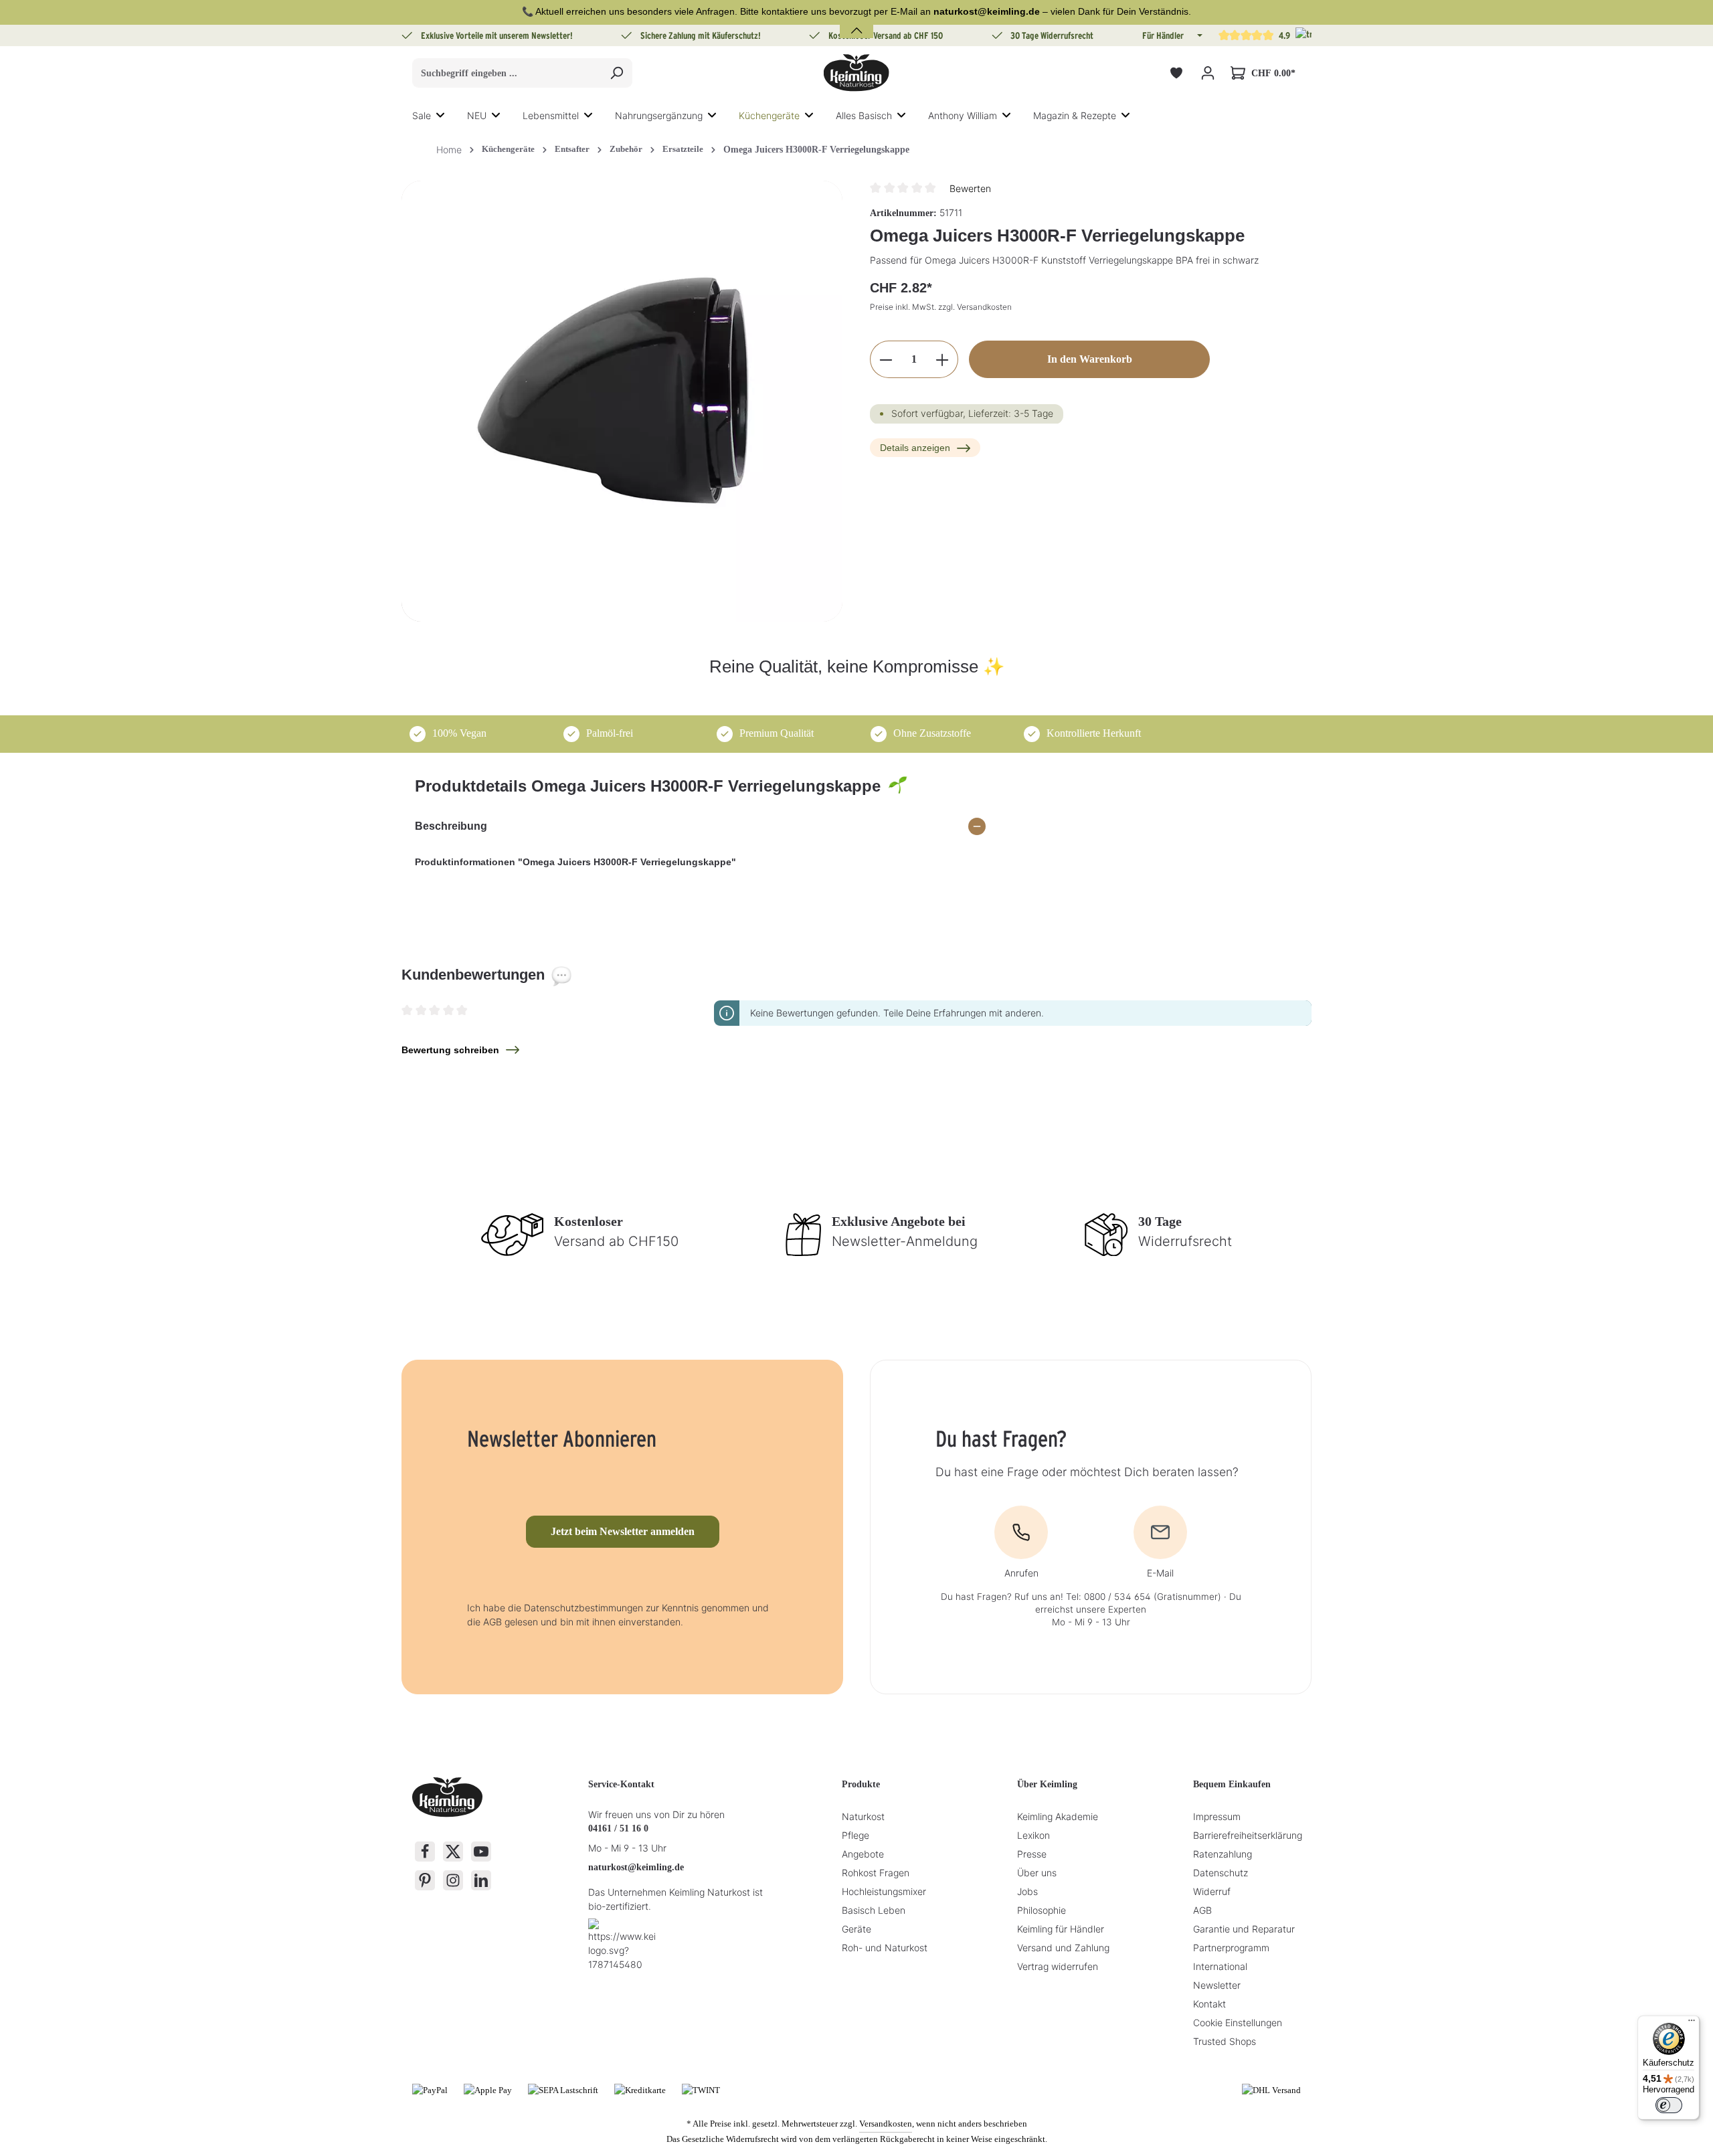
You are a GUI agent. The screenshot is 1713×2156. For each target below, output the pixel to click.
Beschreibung (451, 826)
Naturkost (863, 1816)
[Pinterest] (425, 1880)
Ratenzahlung (1223, 1854)
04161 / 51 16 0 (618, 1828)
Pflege (855, 1835)
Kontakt (1209, 2004)
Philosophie (1042, 1910)
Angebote (863, 1854)
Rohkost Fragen (876, 1873)
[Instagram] (453, 1880)
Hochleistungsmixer (884, 1891)
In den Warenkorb (1090, 360)
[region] (622, 401)
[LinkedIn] (481, 1880)
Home (449, 150)
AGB (1202, 1910)
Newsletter (1217, 1985)
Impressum (1217, 1816)
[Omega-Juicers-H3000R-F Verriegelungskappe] (622, 401)
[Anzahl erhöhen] (942, 360)
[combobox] (507, 73)
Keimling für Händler (1061, 1929)
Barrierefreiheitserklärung (1248, 1835)
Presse (1032, 1854)
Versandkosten (886, 2124)
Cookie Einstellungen (1238, 2023)
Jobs (1027, 1891)
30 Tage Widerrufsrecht (1052, 35)
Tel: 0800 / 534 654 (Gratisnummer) (1144, 1597)
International (1220, 1966)
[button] (1198, 35)
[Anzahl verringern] (886, 360)
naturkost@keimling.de (636, 1867)
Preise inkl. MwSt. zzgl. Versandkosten (941, 307)
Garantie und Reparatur (1244, 1929)
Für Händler (1163, 35)
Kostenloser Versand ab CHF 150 (886, 35)
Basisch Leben (874, 1910)
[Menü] (1692, 2024)
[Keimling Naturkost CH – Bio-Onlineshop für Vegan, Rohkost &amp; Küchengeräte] (856, 73)
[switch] (1669, 2105)
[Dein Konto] (1207, 73)
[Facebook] (425, 1852)
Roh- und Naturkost (885, 1948)
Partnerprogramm (1231, 1948)
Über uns (1037, 1873)
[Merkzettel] (1176, 73)
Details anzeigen (915, 448)
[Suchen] (617, 73)
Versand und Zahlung (1063, 1948)
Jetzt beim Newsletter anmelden (623, 1531)
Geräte (856, 1929)
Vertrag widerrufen (1058, 1966)
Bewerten (970, 188)
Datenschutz (1221, 1873)
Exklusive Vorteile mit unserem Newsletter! (497, 35)
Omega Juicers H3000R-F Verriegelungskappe (816, 150)
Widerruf (1212, 1891)
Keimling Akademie (1058, 1816)
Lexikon (1033, 1835)
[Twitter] (453, 1852)
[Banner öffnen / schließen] (856, 22)
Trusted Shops (1225, 2041)
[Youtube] (481, 1852)
